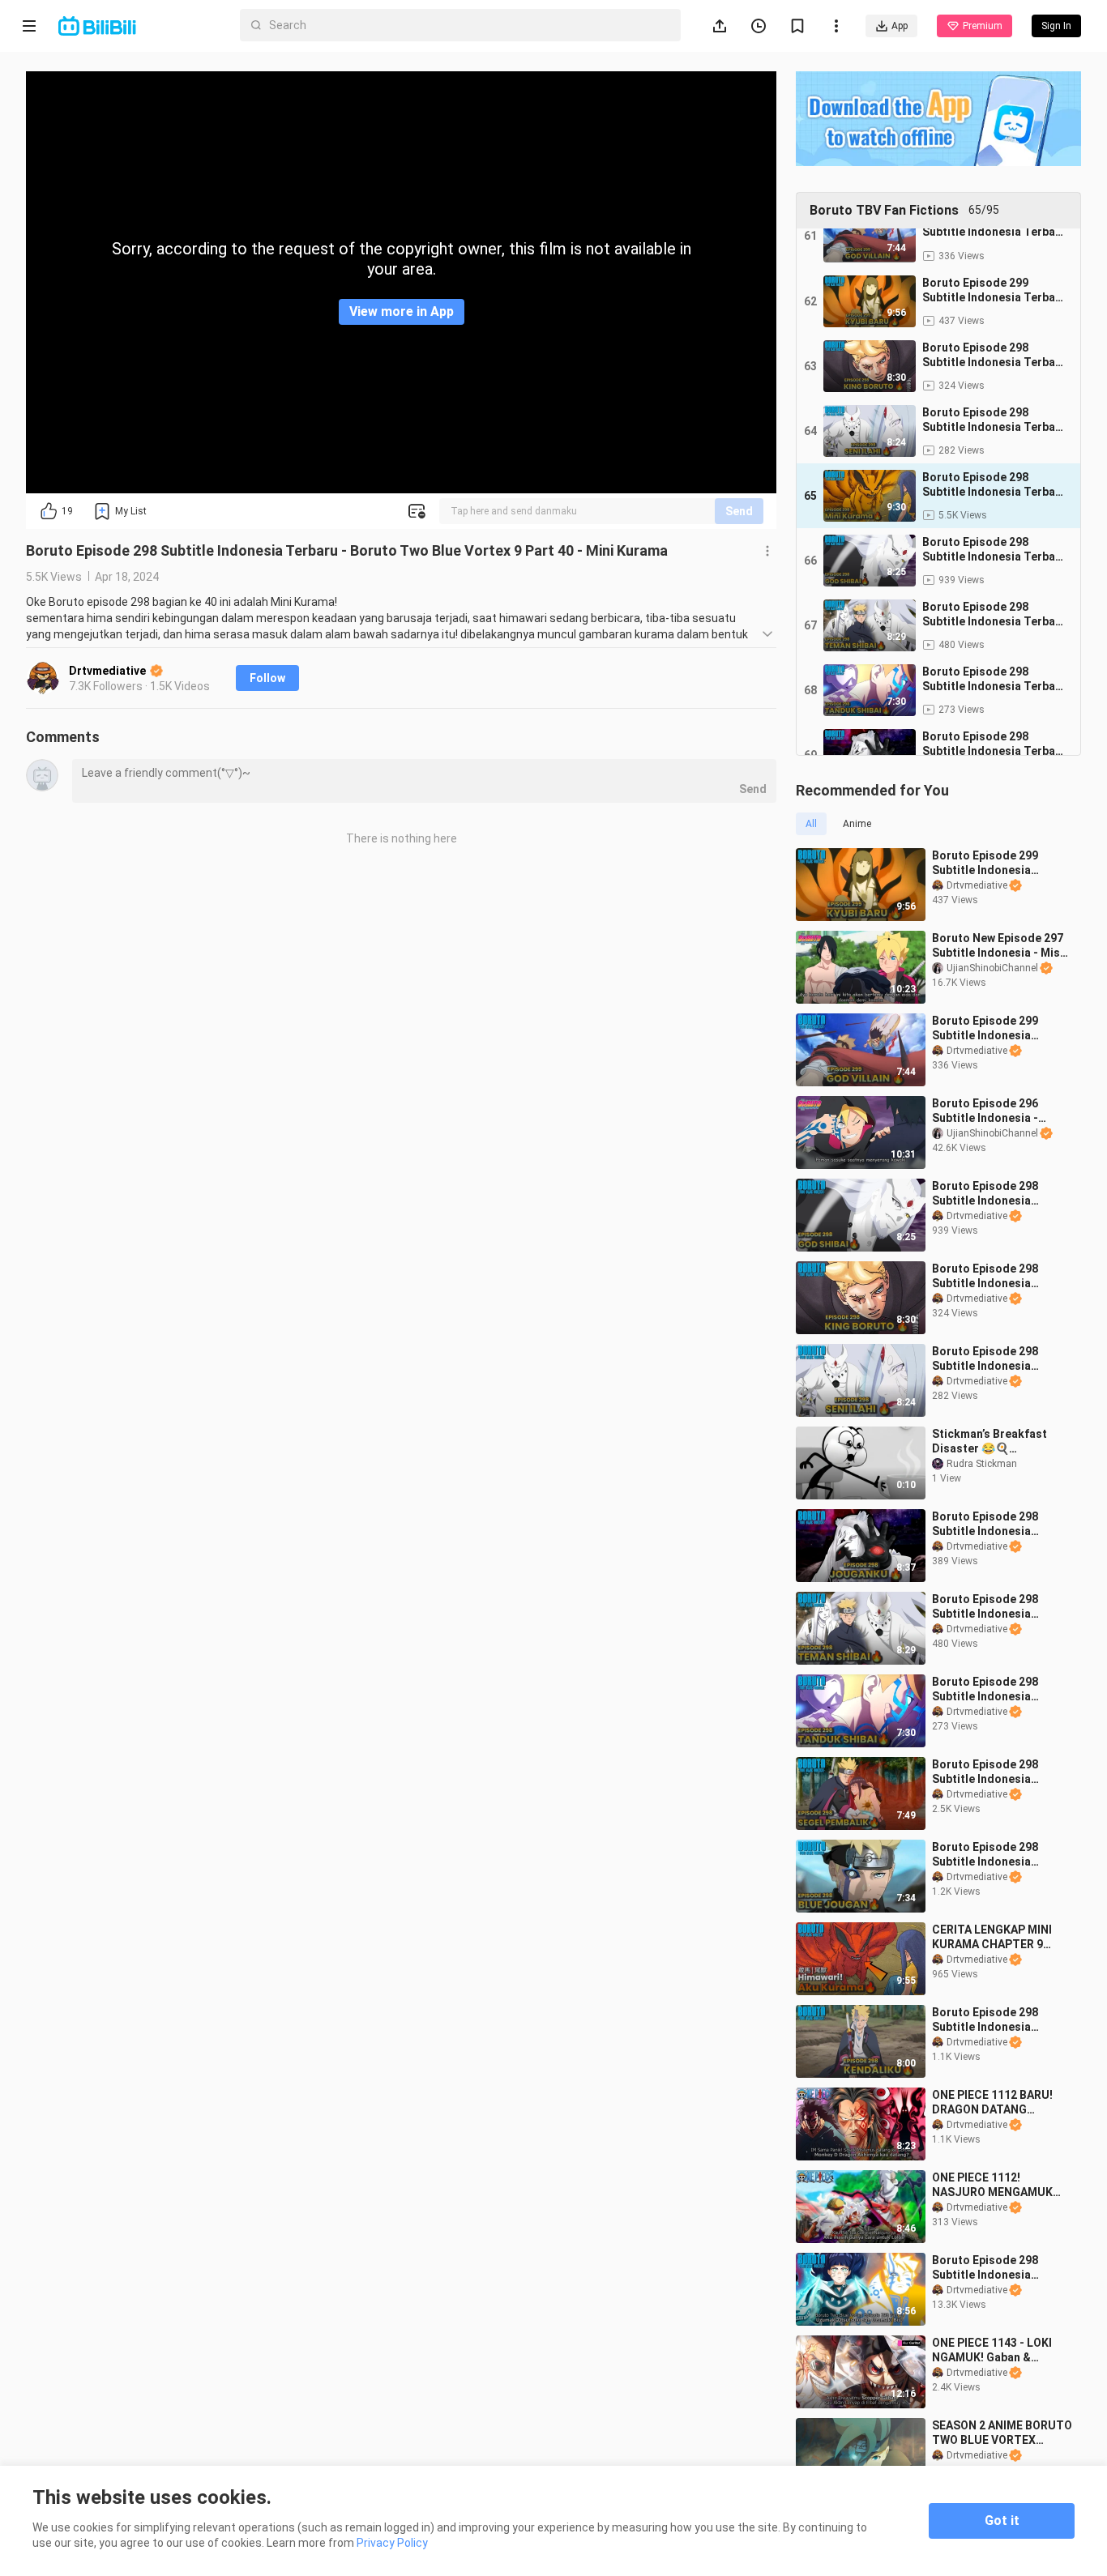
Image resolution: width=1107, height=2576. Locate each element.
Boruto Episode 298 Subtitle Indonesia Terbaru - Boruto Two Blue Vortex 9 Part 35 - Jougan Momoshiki (992, 1524)
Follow (267, 678)
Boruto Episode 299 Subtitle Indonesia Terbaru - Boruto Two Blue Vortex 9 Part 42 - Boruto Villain (992, 1028)
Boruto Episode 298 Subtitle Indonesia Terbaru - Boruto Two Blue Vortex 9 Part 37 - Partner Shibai (992, 1607)
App (900, 26)
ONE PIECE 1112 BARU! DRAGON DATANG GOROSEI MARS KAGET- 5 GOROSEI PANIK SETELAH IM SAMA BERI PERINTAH (1000, 2103)
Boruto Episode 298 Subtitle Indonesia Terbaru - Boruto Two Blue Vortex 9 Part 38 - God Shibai (992, 1194)
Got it (1002, 2521)
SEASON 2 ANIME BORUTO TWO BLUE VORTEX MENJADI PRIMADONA (1002, 2433)
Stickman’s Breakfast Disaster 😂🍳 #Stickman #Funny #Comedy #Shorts (989, 1442)
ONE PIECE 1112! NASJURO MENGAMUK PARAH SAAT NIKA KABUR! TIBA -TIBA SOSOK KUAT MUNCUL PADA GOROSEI (993, 2185)
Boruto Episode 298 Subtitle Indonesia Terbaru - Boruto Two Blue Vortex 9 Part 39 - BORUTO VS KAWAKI (992, 1276)
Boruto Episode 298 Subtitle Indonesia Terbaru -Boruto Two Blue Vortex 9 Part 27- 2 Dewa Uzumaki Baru (995, 2268)
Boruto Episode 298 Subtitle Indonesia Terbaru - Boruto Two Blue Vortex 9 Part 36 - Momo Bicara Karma (992, 1689)
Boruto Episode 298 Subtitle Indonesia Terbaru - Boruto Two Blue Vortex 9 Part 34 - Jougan (992, 1855)
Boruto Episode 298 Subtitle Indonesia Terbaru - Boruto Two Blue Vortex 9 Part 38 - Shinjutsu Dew (992, 1359)
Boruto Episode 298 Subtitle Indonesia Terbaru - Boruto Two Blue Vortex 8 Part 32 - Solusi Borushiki (992, 2020)
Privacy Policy (392, 2543)
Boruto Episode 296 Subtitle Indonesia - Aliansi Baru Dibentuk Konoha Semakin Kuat (991, 1111)
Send (739, 511)
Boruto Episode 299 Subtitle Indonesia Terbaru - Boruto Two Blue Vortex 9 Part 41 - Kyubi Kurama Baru (992, 863)
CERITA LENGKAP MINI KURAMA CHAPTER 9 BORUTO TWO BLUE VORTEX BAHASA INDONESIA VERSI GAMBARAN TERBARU (992, 1937)
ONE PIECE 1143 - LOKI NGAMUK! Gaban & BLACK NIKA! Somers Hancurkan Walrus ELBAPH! (992, 2350)
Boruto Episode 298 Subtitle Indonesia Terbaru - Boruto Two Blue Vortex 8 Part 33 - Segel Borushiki (992, 1772)
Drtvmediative (109, 671)
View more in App (402, 311)
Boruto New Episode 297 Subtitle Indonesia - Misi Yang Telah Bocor (998, 946)
